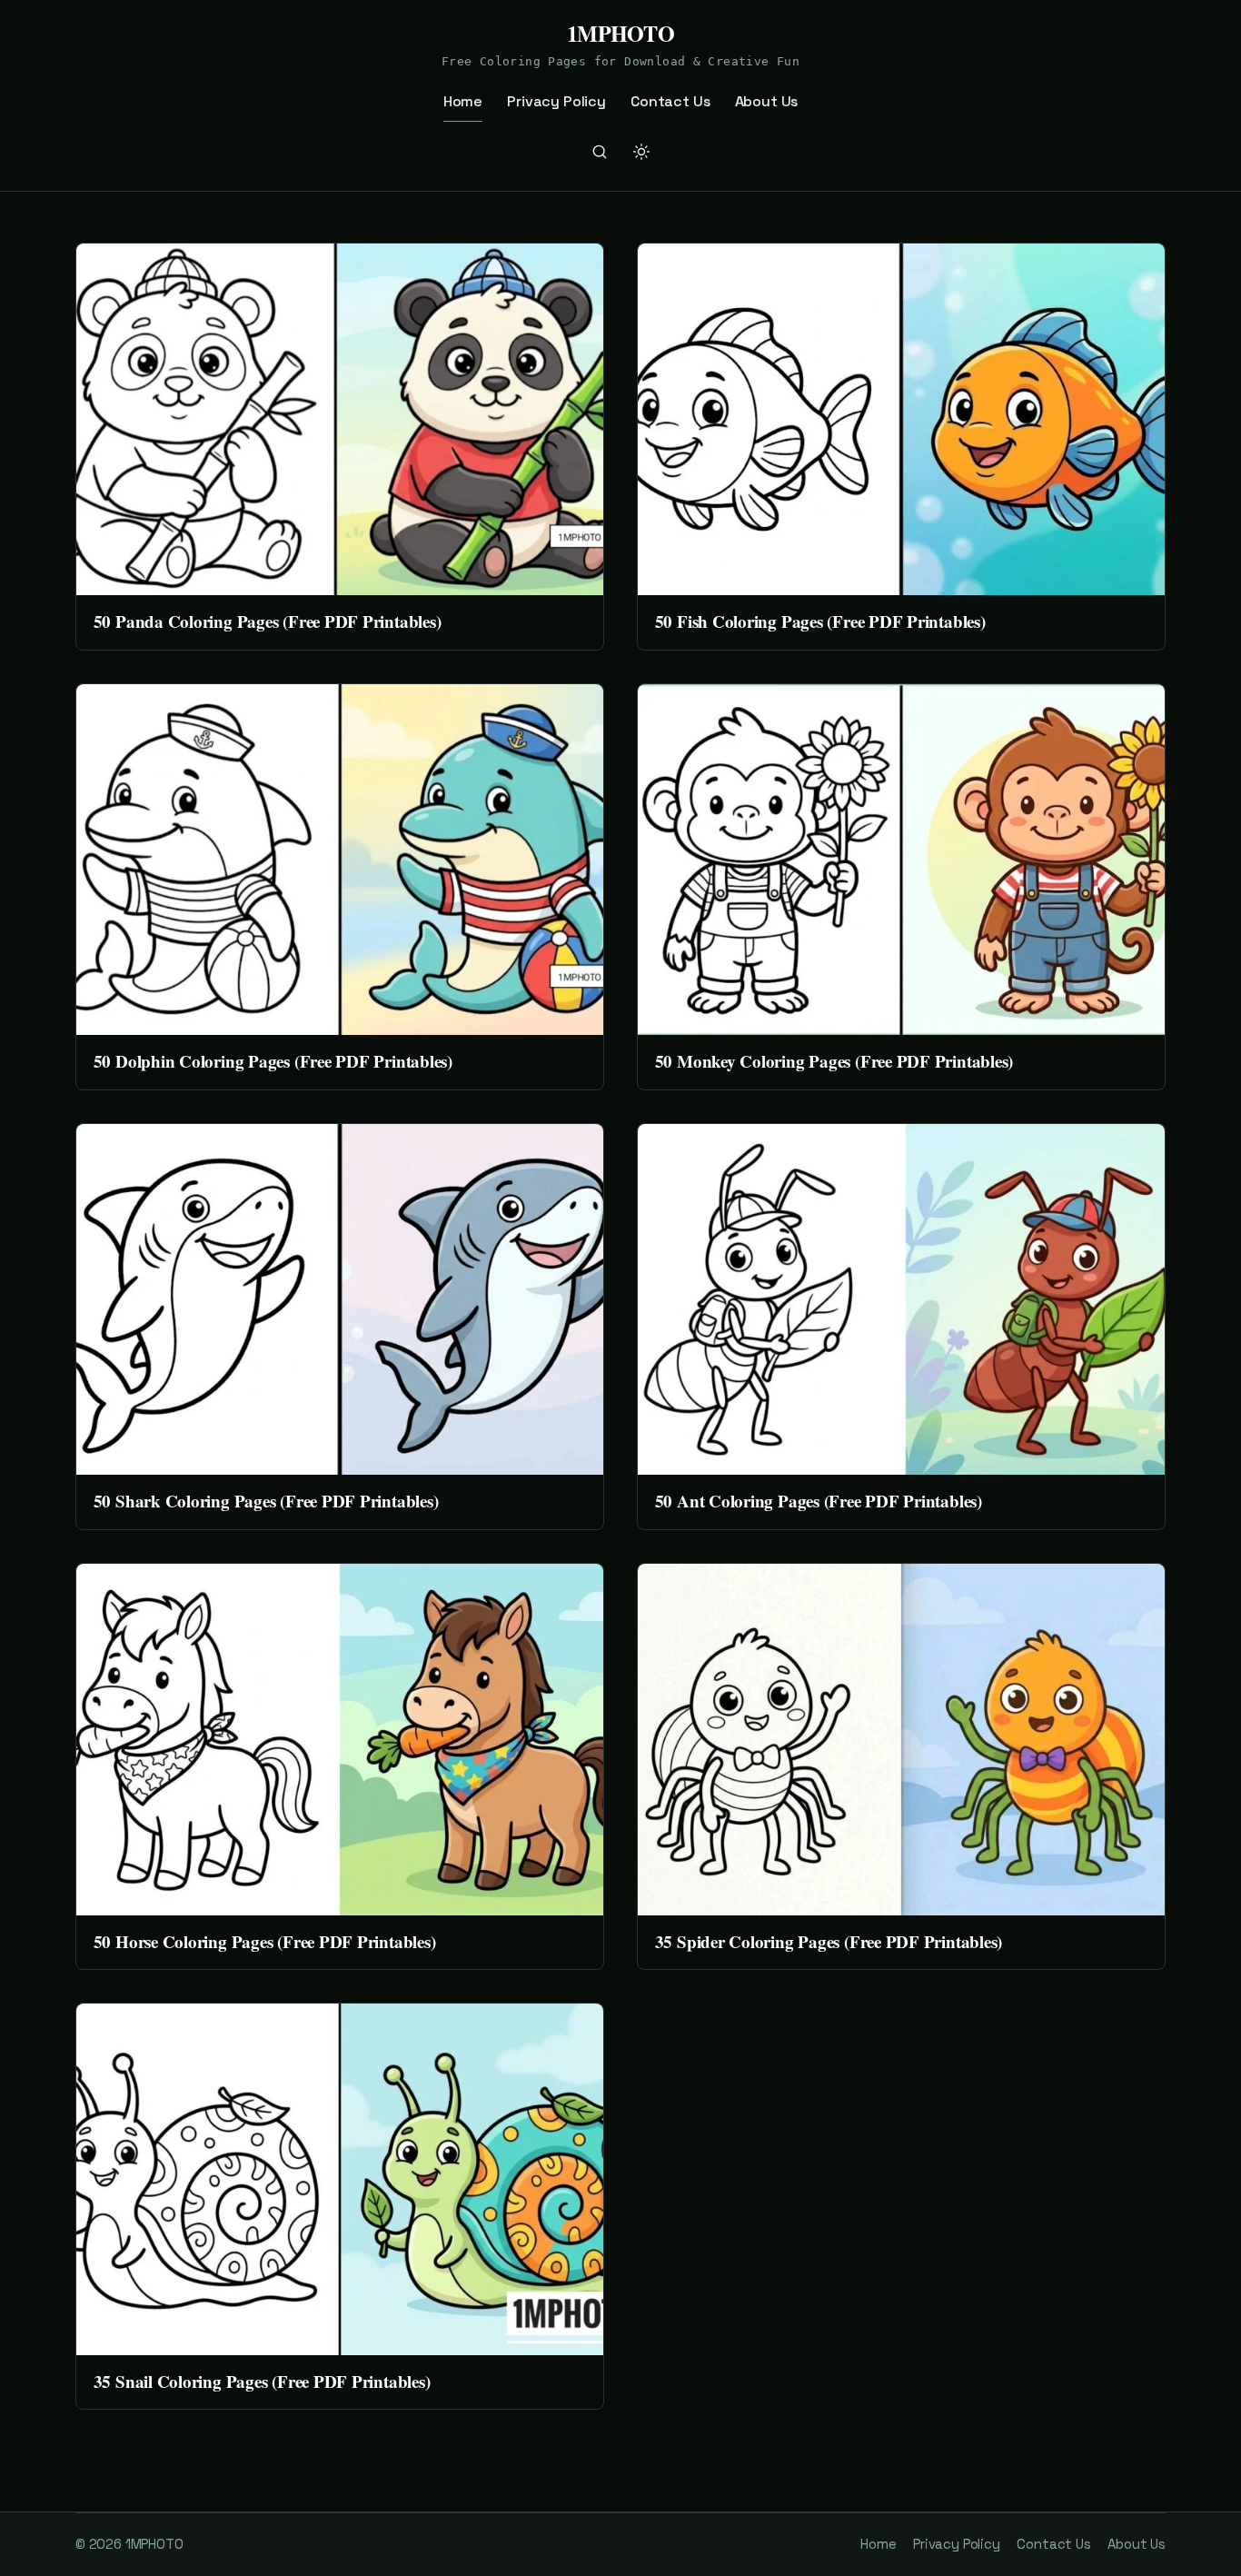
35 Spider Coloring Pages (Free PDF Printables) (829, 1941)
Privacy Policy (556, 101)
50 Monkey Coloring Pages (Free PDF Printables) (834, 1061)
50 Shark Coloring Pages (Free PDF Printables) (266, 1501)
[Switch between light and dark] (641, 152)
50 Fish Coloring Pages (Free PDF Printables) (820, 621)
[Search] (600, 152)
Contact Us (670, 101)
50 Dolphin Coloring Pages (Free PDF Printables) (273, 1061)
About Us (767, 101)
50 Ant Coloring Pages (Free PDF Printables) (819, 1501)
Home (463, 101)
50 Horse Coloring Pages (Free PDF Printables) (265, 1941)
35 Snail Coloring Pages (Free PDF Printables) (262, 2381)
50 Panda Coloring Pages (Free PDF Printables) (268, 621)
